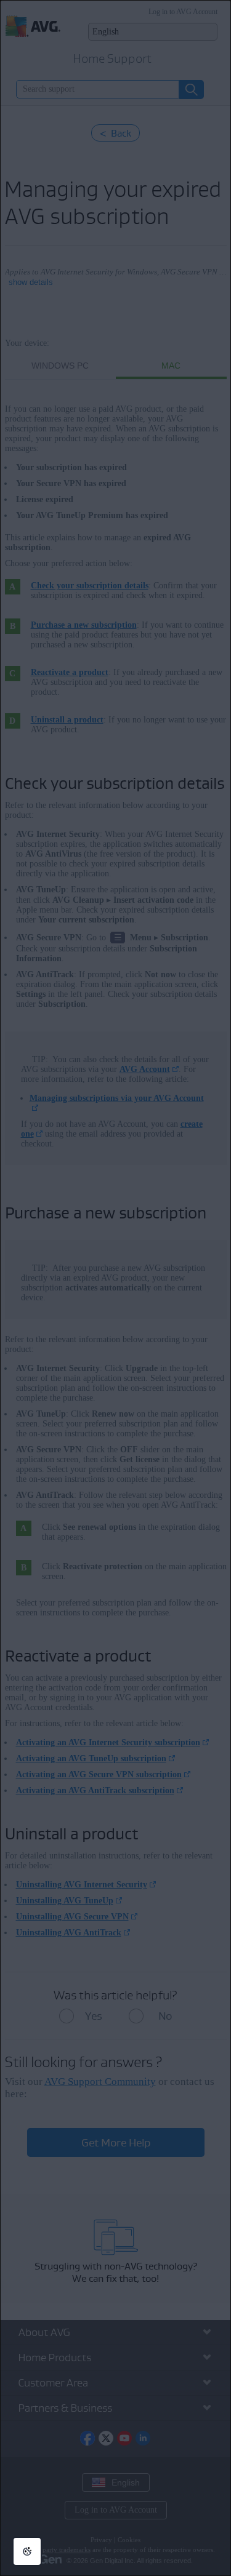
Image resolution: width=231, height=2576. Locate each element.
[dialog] (115, 1288)
